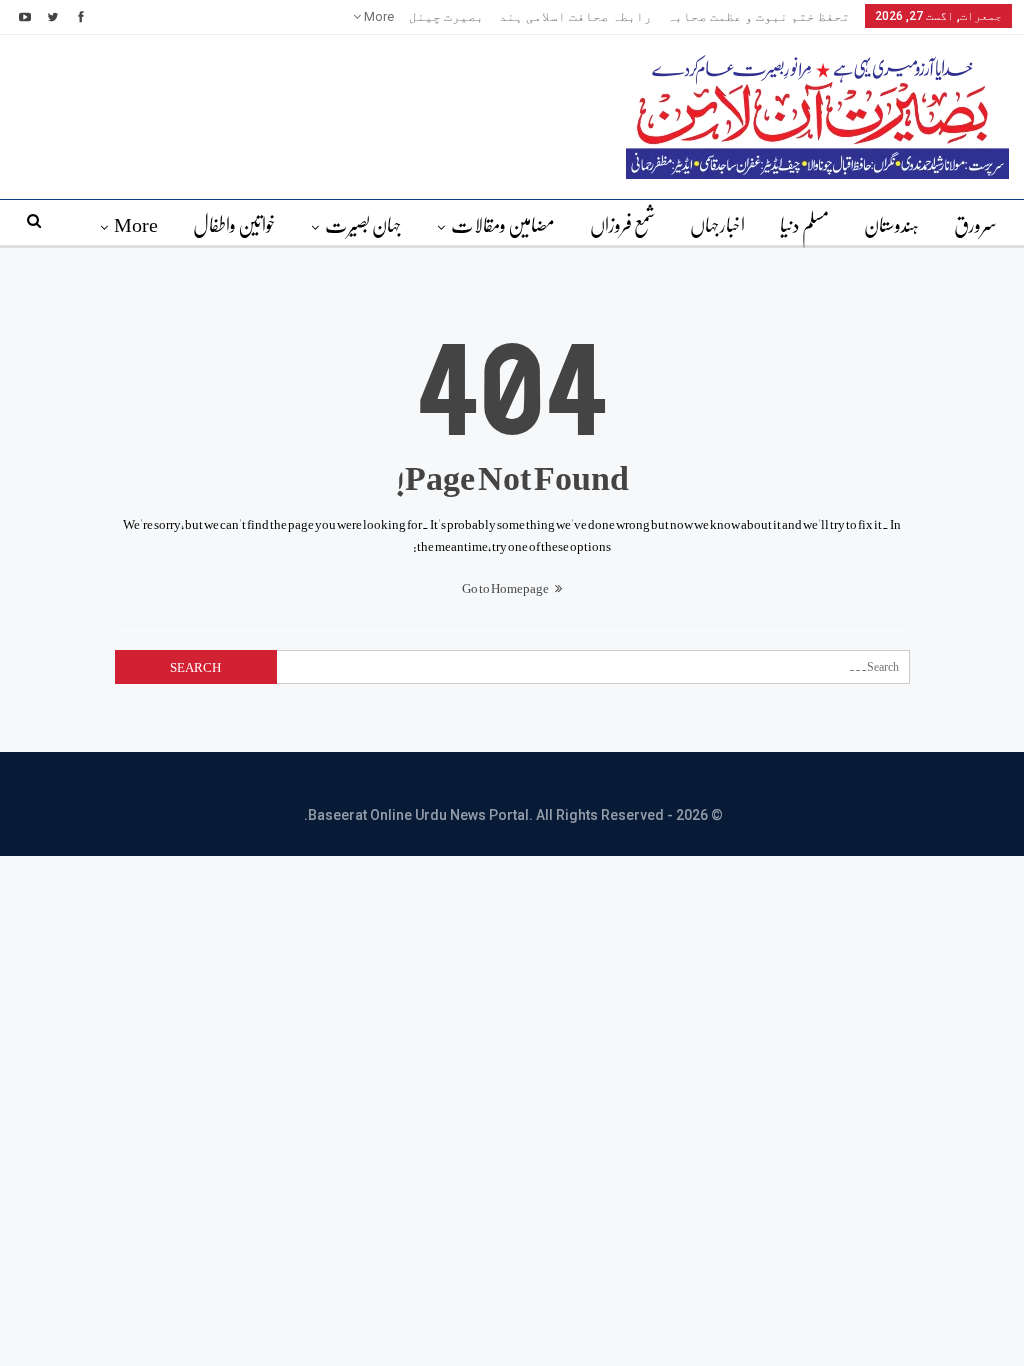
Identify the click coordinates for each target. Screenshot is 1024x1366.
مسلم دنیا (804, 224)
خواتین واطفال (234, 224)
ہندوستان (891, 224)
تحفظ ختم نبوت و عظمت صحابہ (758, 16)
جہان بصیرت (363, 224)
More (377, 16)
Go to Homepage (506, 587)
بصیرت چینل (446, 16)
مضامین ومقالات (503, 224)
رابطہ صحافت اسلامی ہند (575, 16)
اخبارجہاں (717, 224)
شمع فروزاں (622, 224)
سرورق (975, 224)
